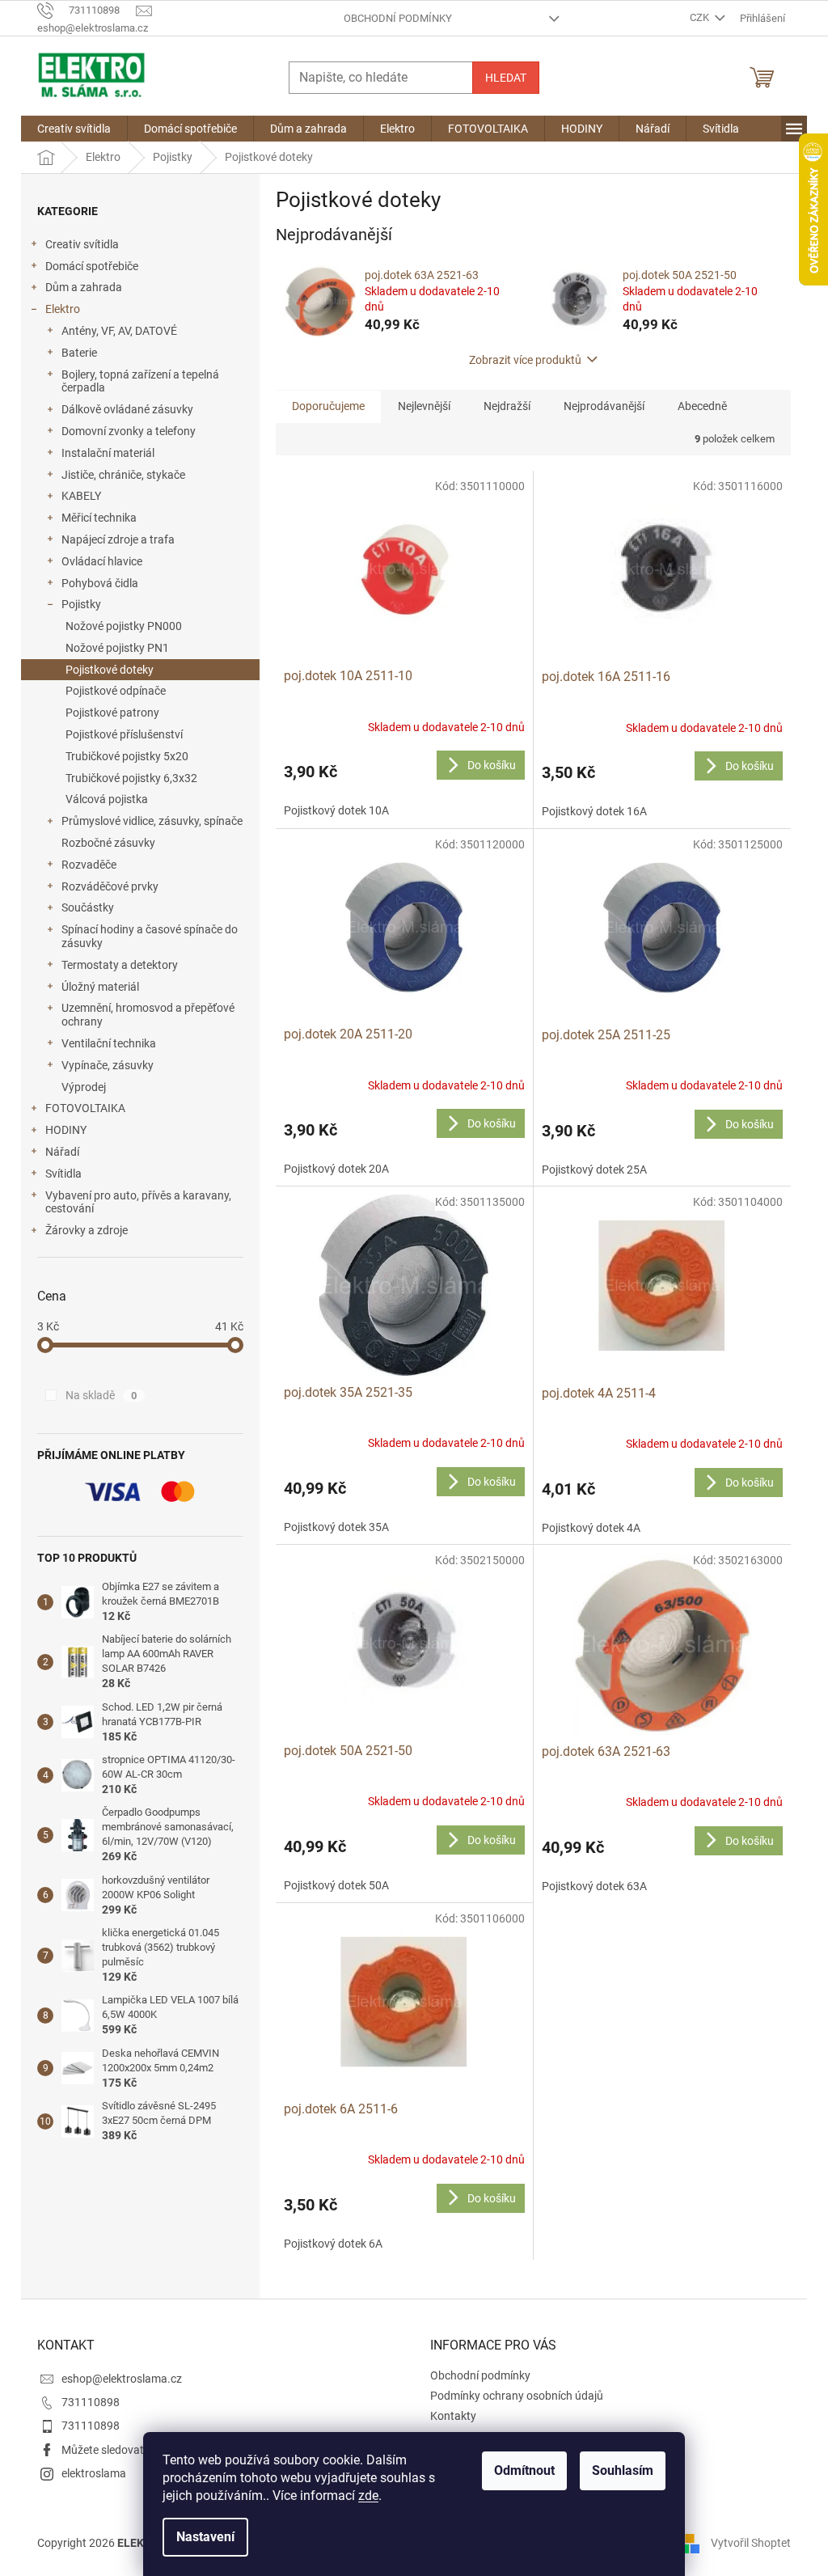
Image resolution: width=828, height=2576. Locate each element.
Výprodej (84, 1087)
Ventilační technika (109, 1043)
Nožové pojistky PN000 (124, 626)
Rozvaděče (89, 865)
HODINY (66, 1130)
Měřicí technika (99, 518)
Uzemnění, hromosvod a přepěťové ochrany (148, 1015)
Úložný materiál (100, 987)
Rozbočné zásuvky (108, 843)
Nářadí (62, 1152)
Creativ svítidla (82, 244)
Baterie (79, 353)
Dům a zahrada (84, 287)
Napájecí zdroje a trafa (118, 539)
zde (368, 2496)
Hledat (506, 78)
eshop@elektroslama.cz (122, 2379)
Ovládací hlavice (102, 561)
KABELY (81, 496)
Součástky (88, 907)
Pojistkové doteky (110, 670)
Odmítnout (524, 2470)
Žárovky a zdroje (87, 1230)
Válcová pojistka (107, 799)
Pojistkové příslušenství (124, 734)
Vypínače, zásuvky (108, 1065)
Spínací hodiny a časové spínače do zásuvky (150, 936)
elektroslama (94, 2473)
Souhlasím (623, 2470)
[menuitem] (74, 129)
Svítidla (63, 1174)
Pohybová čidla (100, 583)
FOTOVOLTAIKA (85, 1108)
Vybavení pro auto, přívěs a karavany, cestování (138, 1202)
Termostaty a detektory (120, 965)
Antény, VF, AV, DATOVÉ (119, 331)
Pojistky (81, 604)
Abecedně (702, 406)
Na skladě (101, 1395)
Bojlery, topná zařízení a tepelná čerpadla (140, 381)
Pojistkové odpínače (116, 691)
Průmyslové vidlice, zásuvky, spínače (152, 821)
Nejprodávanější (604, 406)
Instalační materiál (108, 453)
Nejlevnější (424, 406)
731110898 (91, 2402)
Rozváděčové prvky (110, 886)
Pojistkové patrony (112, 713)
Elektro (63, 309)
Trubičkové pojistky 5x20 (127, 756)
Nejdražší (507, 406)
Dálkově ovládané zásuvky (127, 409)
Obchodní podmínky (398, 18)
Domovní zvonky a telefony (129, 431)
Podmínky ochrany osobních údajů (517, 2396)
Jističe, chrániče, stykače (123, 475)
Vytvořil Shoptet (751, 2543)
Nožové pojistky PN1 (117, 648)
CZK (701, 17)
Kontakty (453, 2416)
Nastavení (205, 2537)
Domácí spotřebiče (92, 266)
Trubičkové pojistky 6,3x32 (131, 778)
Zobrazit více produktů (525, 360)
